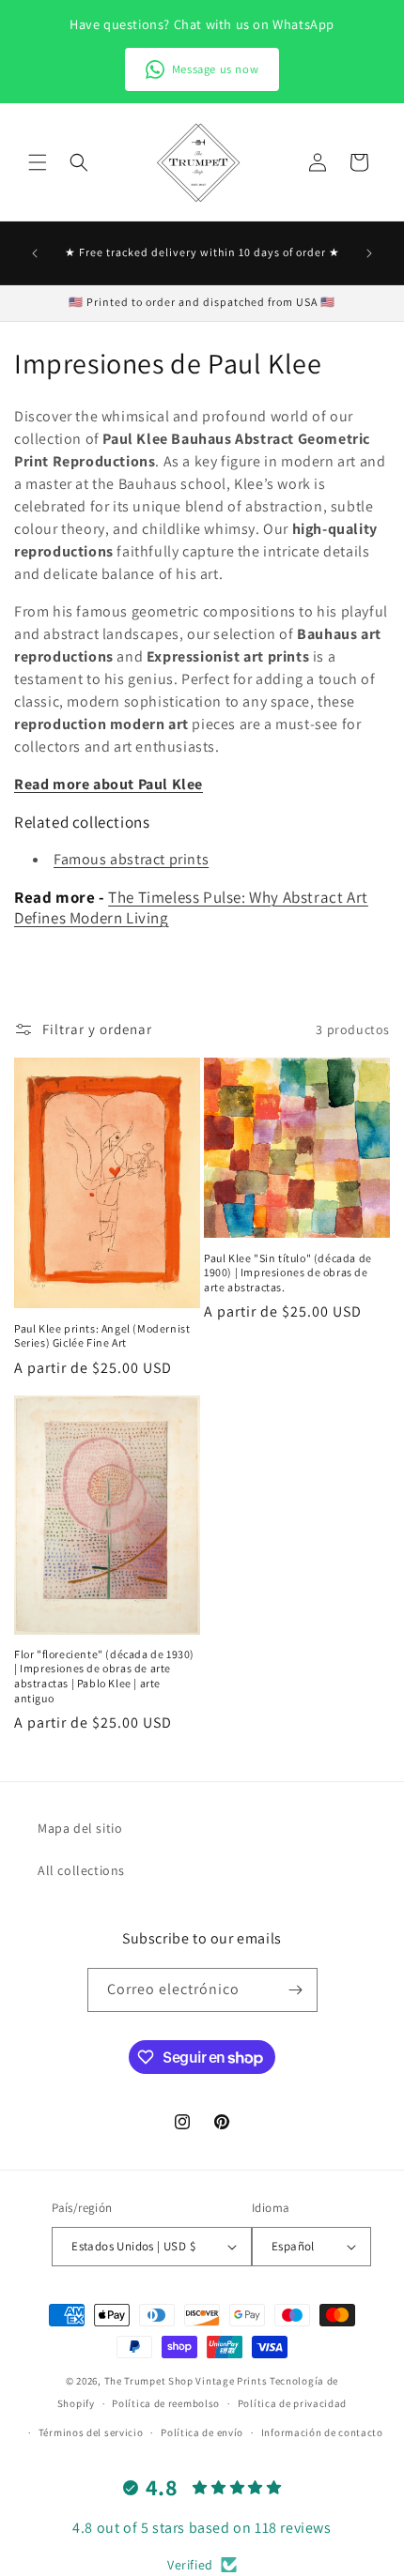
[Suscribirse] (296, 1990)
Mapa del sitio (80, 1828)
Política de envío (202, 2432)
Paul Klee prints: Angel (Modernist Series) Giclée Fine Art (102, 1336)
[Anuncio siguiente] (369, 253)
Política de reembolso (166, 2403)
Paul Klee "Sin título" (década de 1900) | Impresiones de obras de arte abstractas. (288, 1273)
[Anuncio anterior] (35, 253)
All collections (81, 1870)
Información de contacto (322, 2432)
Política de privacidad (292, 2403)
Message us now (215, 69)
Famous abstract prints (131, 859)
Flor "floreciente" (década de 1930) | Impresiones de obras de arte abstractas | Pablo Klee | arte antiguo (104, 1676)
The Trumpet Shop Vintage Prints (186, 2381)
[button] (38, 162)
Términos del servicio (91, 2432)
